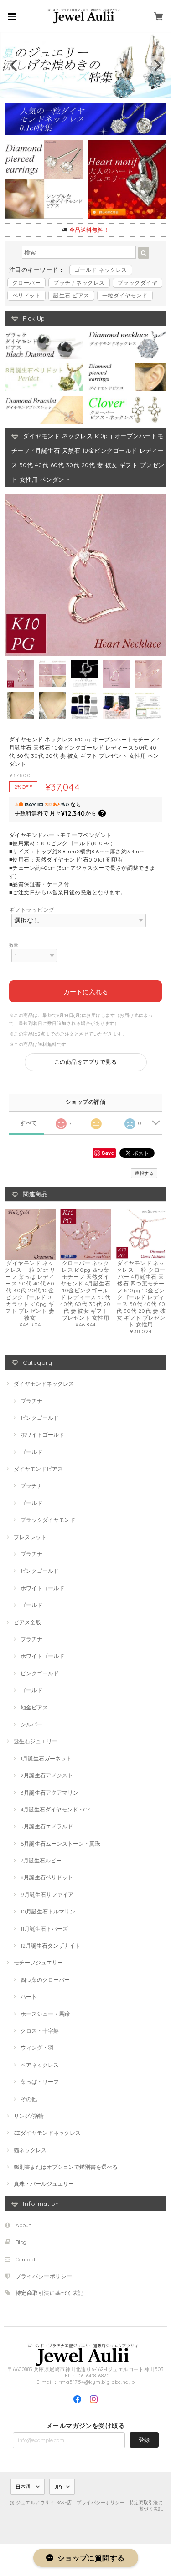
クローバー (26, 283)
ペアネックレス (40, 2065)
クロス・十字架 (40, 2031)
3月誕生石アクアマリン (49, 1793)
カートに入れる (86, 991)
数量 (14, 945)
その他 (29, 2099)
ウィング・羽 (37, 2048)
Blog (21, 2242)
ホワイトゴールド (42, 1435)
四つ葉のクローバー (45, 1980)
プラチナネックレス (79, 283)
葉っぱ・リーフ (40, 2082)
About (23, 2225)
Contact (26, 2259)
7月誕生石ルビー (41, 1860)
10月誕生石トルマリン (48, 1911)
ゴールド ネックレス (101, 270)
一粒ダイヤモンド (125, 295)
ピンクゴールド (40, 1418)
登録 (144, 2440)
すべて (28, 1123)
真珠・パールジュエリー (44, 2184)
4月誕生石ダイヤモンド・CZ (55, 1809)
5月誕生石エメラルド (47, 1826)
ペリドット (26, 295)
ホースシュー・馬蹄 (45, 2014)
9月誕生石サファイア (47, 1895)
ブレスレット (30, 1537)
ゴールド (31, 1452)
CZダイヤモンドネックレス (47, 2133)
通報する (144, 1173)
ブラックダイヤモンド (48, 1520)
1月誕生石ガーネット (46, 1758)
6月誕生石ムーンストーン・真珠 (60, 1844)
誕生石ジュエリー (36, 1741)
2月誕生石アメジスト (47, 1775)
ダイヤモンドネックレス (44, 1384)
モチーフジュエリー (38, 1962)
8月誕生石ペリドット (47, 1877)
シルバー (31, 1724)
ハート (29, 1997)
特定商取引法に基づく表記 (50, 2293)
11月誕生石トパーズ (44, 1929)
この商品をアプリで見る (85, 1062)
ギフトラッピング (32, 910)
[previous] (15, 65)
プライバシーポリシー (44, 2276)
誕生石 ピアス (71, 295)
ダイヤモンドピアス (38, 1469)
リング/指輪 (29, 2116)
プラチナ (31, 1401)
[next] (156, 65)
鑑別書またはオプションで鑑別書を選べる (66, 2167)
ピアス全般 (27, 1622)
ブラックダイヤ (137, 283)
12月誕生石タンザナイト (50, 1946)
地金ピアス (34, 1707)
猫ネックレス (30, 2150)
